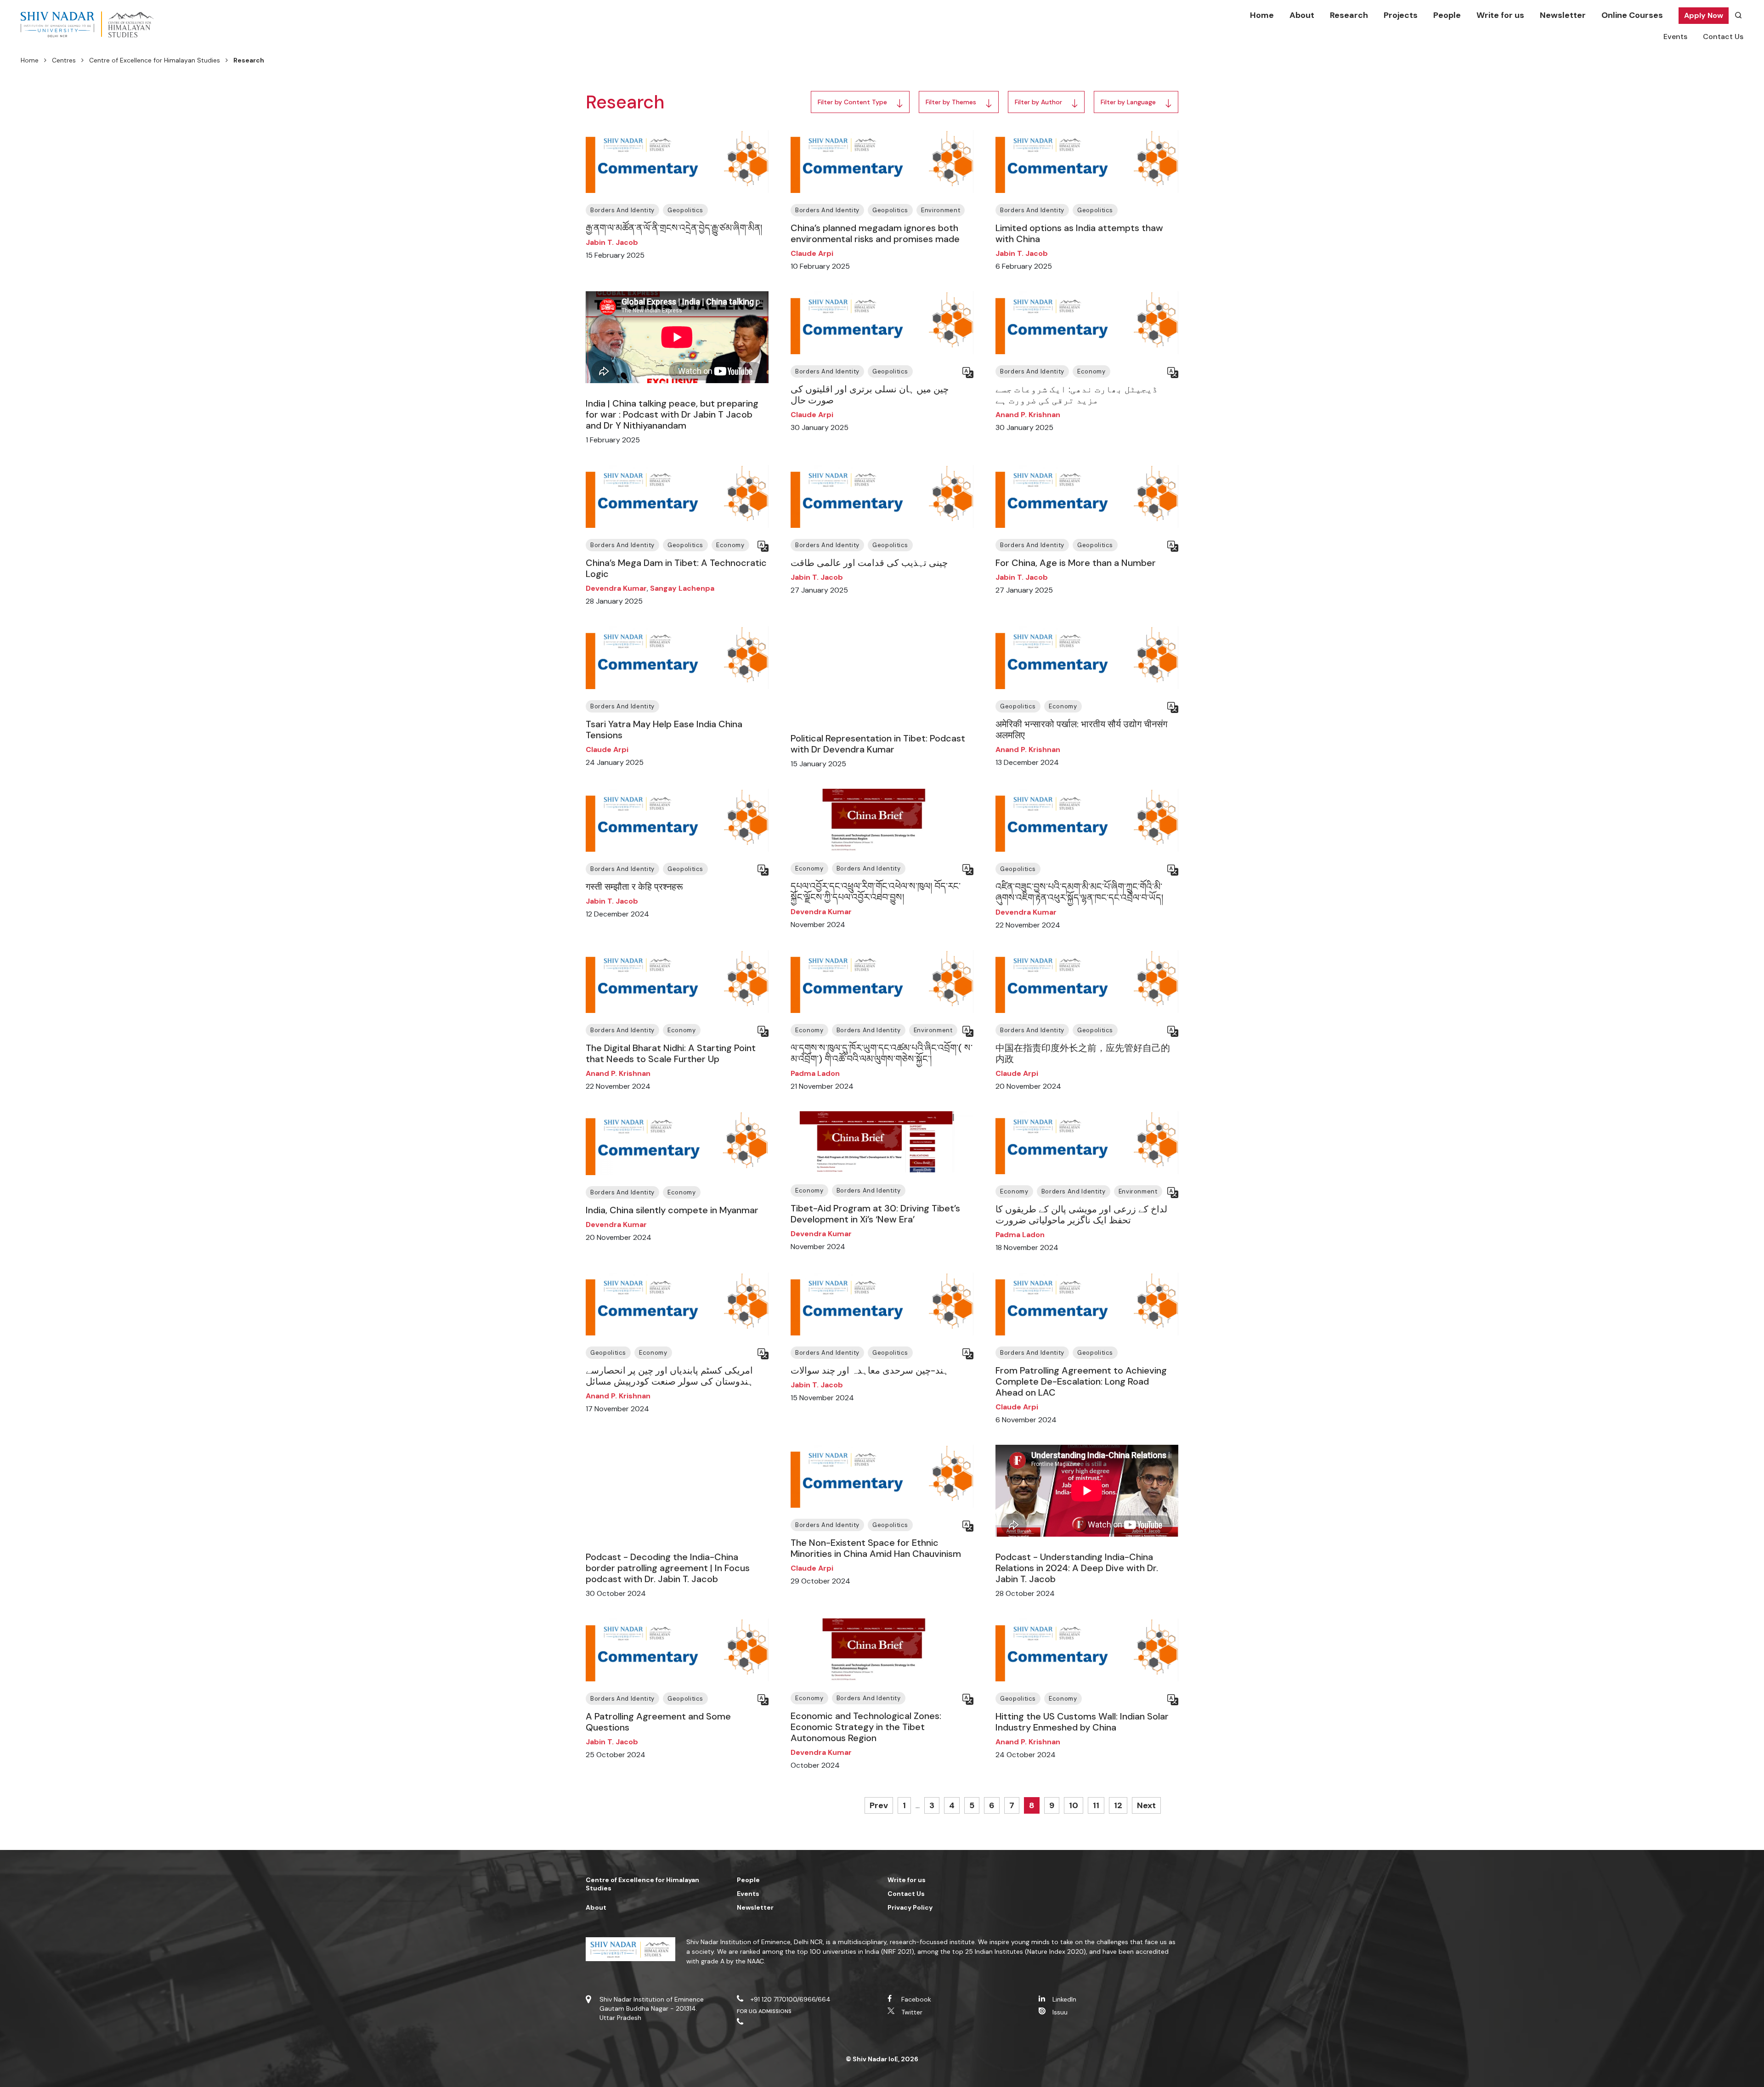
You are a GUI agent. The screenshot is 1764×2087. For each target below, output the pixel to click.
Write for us (1500, 15)
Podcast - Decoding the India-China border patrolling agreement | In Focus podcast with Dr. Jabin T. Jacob (668, 1568)
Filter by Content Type (852, 102)
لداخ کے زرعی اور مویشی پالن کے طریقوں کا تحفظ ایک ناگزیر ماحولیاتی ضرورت (1081, 1215)
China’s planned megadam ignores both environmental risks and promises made (875, 233)
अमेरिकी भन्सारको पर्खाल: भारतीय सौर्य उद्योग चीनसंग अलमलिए (1081, 730)
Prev (879, 1805)
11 (1096, 1805)
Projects (1401, 15)
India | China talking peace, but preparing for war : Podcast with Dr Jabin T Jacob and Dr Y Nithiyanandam (672, 414)
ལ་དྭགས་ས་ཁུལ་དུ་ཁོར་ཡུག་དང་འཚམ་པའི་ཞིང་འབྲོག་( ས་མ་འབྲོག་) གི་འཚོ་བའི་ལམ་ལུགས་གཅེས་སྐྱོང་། (882, 1053)
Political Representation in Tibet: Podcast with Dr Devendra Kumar (878, 744)
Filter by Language (1128, 102)
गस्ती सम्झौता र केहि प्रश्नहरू (634, 887)
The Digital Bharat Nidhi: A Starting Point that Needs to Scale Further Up (671, 1053)
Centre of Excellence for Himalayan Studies (155, 60)
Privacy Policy (910, 1907)
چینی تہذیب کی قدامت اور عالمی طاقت (869, 563)
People (1447, 15)
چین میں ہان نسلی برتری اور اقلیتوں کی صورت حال (870, 395)
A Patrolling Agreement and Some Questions (658, 1722)
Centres (64, 60)
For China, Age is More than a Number (1076, 563)
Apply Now (1704, 15)
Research (1349, 15)
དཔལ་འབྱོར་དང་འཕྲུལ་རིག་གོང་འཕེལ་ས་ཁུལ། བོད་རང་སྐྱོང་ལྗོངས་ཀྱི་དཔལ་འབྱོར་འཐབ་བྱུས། (876, 892)
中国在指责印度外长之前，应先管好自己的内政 (1083, 1053)
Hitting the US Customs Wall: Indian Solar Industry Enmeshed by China (1082, 1722)
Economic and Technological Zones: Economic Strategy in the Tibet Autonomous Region (866, 1727)
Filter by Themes (951, 102)
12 (1118, 1805)
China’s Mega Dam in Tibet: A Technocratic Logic (676, 568)
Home (1262, 15)
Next (1146, 1805)
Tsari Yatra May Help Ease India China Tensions (664, 730)
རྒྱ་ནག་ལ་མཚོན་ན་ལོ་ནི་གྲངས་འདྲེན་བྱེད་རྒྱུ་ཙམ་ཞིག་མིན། (674, 228)
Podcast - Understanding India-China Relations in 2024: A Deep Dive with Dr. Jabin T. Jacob (1077, 1568)
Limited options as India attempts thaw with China (1079, 233)
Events (1675, 37)
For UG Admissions (764, 2011)
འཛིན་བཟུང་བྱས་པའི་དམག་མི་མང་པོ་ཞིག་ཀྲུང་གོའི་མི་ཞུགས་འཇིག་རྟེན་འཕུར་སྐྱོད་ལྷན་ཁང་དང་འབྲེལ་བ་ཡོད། (1079, 892)
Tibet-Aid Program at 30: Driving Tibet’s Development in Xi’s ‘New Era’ (875, 1214)
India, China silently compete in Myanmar (672, 1210)
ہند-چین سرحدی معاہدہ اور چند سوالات (870, 1370)
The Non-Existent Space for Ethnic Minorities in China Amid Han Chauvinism (876, 1548)
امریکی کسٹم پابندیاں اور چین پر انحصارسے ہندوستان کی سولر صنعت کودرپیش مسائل (670, 1376)
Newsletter (1563, 15)
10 (1074, 1805)
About (1302, 15)
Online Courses (1632, 15)
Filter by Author (1038, 102)
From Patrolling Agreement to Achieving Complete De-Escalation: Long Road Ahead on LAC (1081, 1381)
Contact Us (1723, 37)
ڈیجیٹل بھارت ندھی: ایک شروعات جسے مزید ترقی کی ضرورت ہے (1077, 395)
